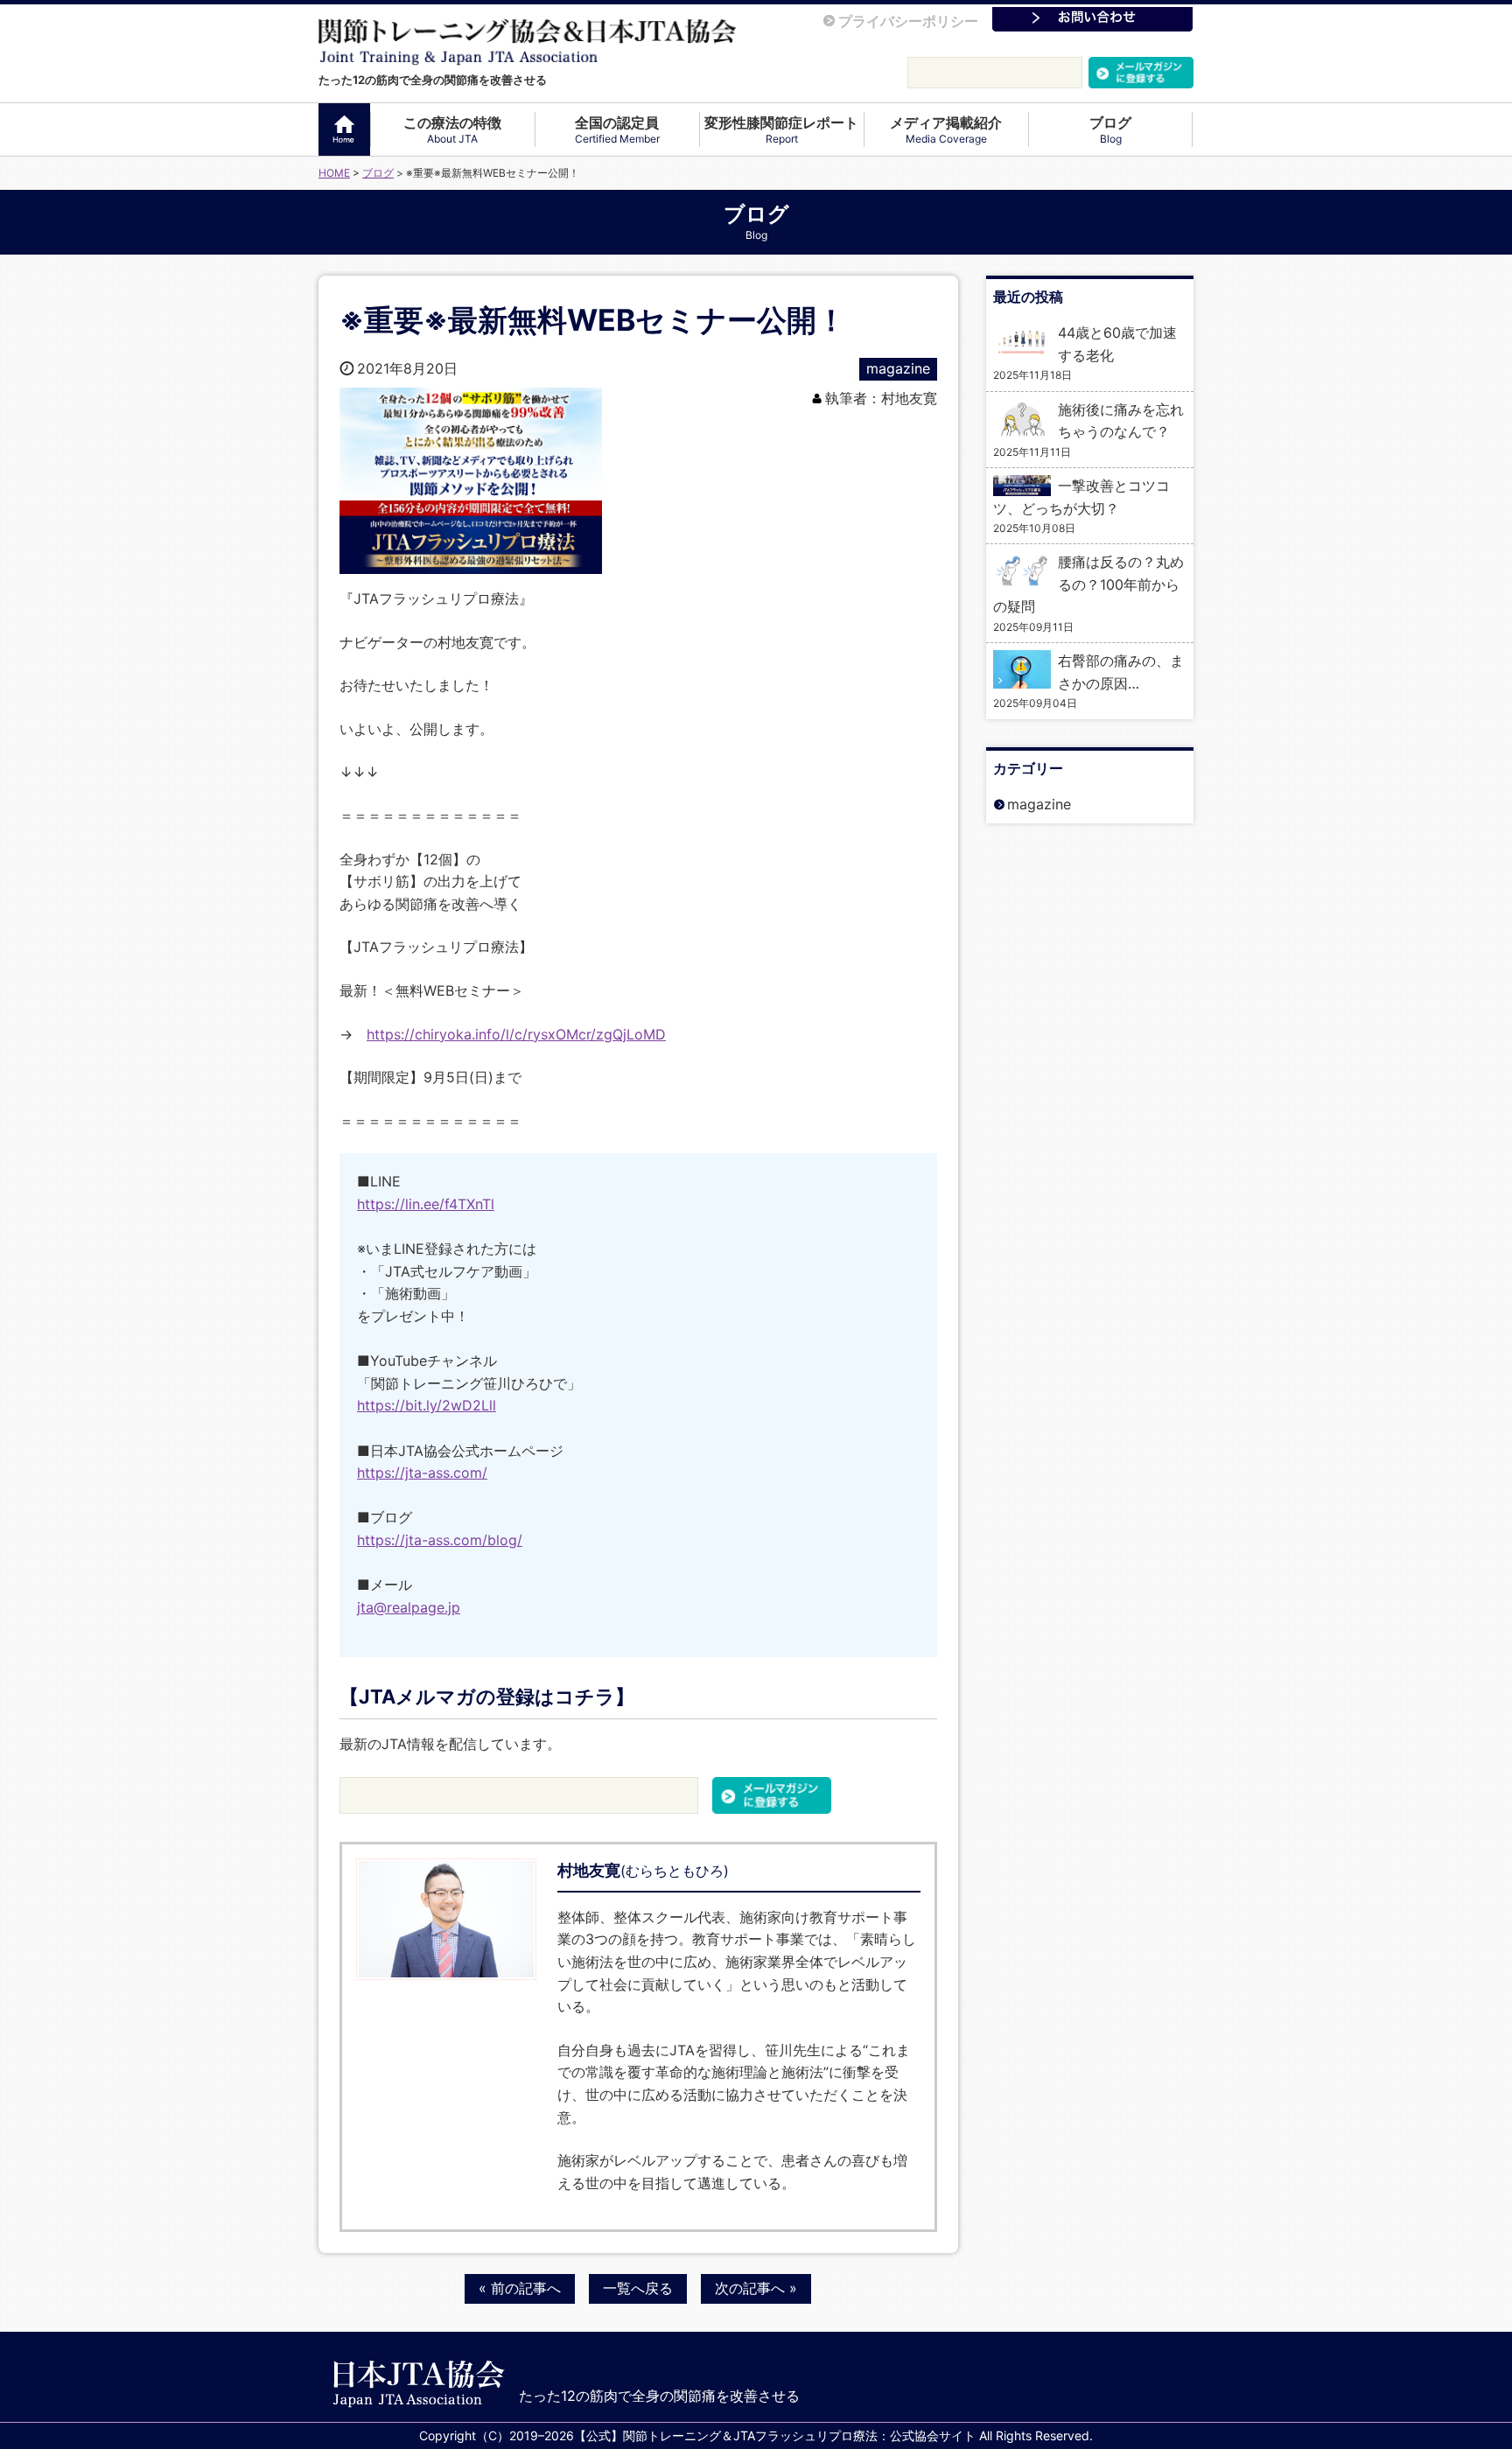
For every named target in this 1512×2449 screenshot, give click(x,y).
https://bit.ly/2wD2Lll (427, 1405)
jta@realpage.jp (409, 1607)
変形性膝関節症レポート (781, 129)
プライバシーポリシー (908, 21)
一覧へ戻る (638, 2288)
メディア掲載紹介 (946, 129)
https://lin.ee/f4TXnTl (426, 1204)
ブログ (1110, 129)
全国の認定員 (617, 129)
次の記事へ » (756, 2288)
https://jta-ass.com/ (422, 1473)
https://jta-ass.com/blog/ (440, 1540)
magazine (898, 368)
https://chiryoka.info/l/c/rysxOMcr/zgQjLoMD (516, 1034)
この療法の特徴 (452, 129)
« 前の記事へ (520, 2288)
